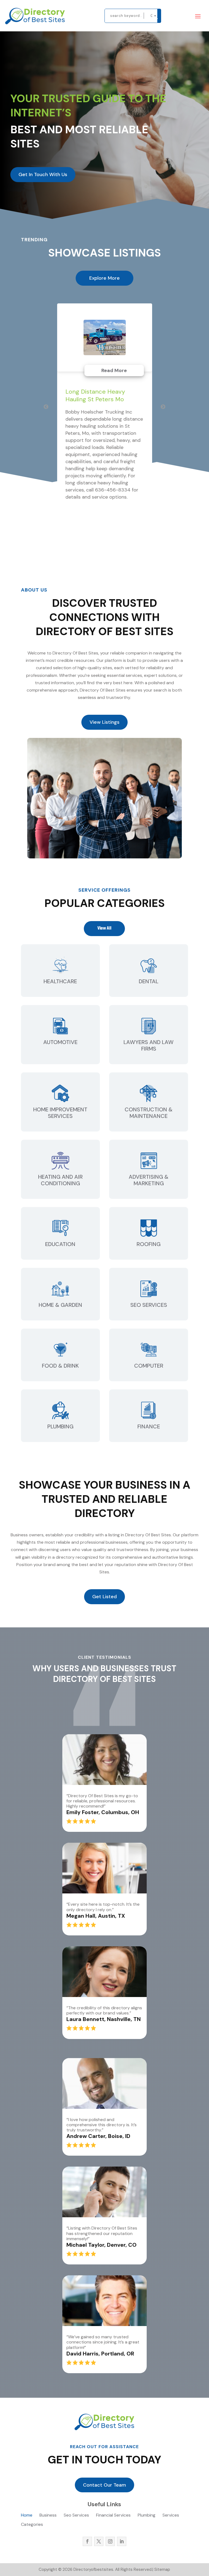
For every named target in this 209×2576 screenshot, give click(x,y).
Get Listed (104, 1597)
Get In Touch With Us (43, 174)
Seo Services (76, 2516)
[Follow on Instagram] (110, 2541)
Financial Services (113, 2516)
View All (104, 928)
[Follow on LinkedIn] (122, 2541)
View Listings (104, 722)
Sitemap (162, 2569)
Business (48, 2516)
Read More (114, 370)
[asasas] (159, 16)
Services (171, 2516)
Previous (46, 407)
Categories (32, 2525)
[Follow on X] (99, 2541)
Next (163, 407)
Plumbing (147, 2516)
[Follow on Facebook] (87, 2541)
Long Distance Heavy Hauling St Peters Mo (95, 395)
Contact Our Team (104, 2485)
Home (27, 2516)
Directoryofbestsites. (93, 2569)
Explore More (104, 278)
